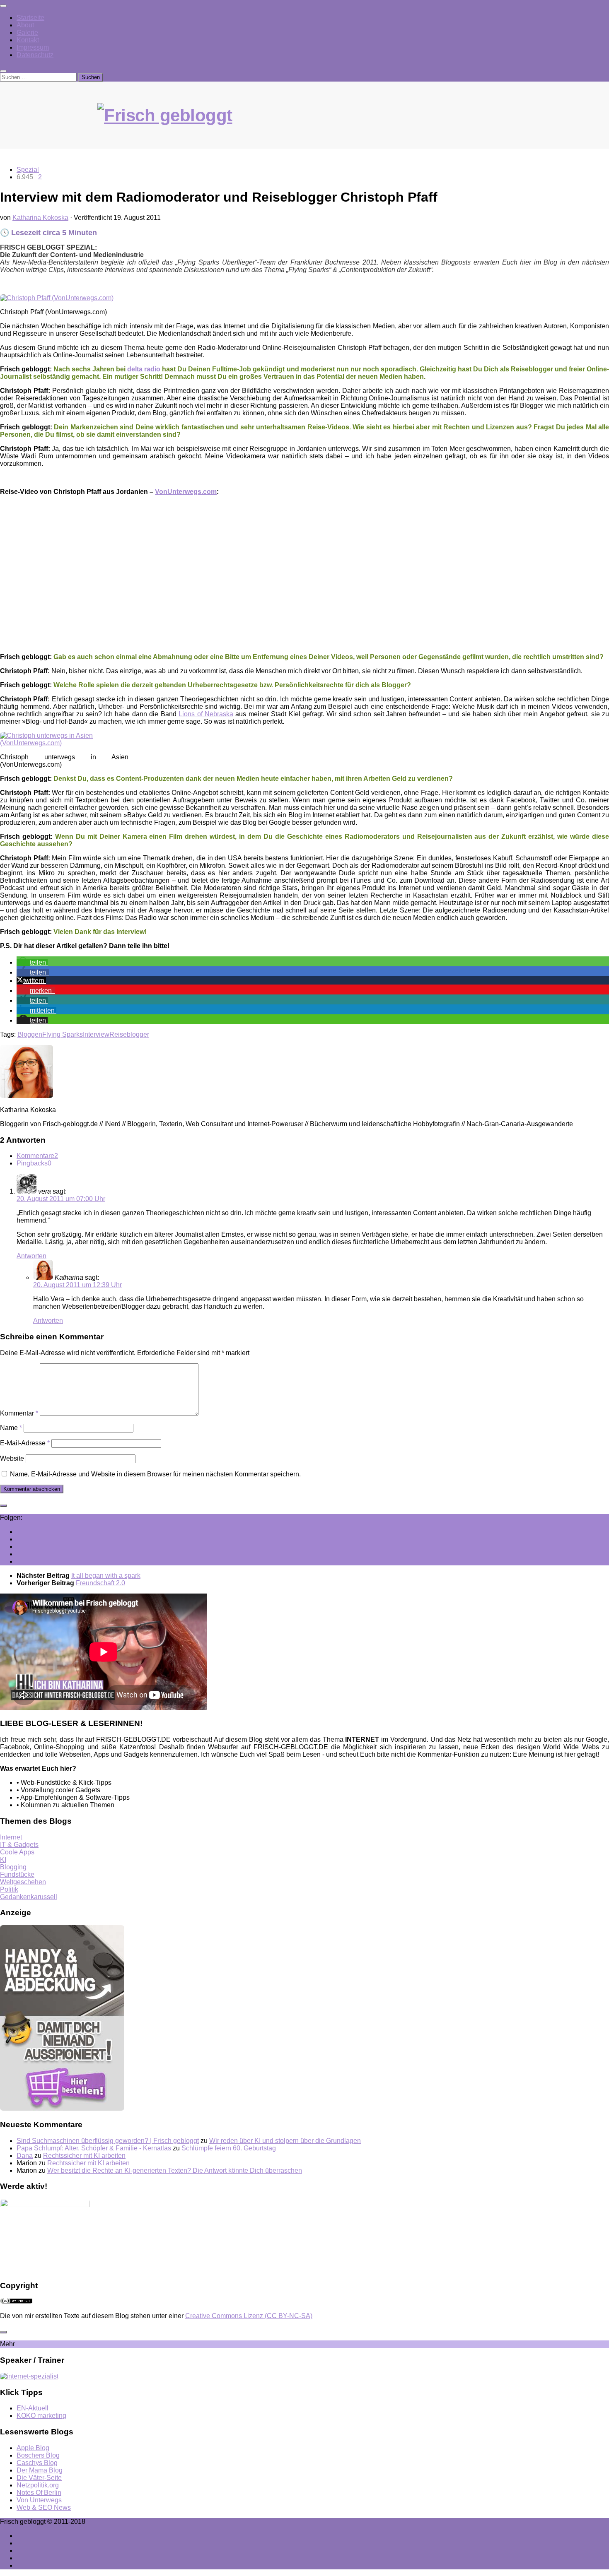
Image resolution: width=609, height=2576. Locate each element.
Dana (25, 2156)
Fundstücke (17, 1874)
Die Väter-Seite (39, 2478)
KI (3, 1860)
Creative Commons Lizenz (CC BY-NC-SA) (249, 2316)
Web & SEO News (44, 2507)
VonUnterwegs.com (186, 492)
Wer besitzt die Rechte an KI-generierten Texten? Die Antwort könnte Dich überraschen (175, 2170)
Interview (96, 1034)
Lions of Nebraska (206, 714)
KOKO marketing (41, 2416)
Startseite (30, 18)
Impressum (33, 47)
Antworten (31, 1256)
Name (11, 1428)
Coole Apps (17, 1852)
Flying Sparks (63, 1034)
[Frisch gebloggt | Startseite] (304, 124)
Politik (9, 1889)
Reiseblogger (129, 1034)
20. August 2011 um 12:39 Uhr (77, 1285)
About (25, 25)
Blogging (13, 1867)
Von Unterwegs (39, 2500)
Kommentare (37, 1156)
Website (12, 1458)
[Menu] (3, 6)
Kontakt (28, 40)
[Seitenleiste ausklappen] (3, 1506)
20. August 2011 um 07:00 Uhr (61, 1199)
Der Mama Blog (40, 2470)
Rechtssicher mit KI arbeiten (84, 2156)
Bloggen (30, 1034)
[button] (32, 962)
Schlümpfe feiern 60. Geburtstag (229, 2148)
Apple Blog (33, 2448)
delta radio (144, 369)
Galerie (27, 33)
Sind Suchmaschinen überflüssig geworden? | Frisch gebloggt (108, 2141)
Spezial (28, 170)
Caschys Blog (37, 2463)
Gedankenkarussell (29, 1897)
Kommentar (19, 1413)
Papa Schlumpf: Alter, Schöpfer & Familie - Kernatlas (94, 2148)
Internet (11, 1837)
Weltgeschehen (23, 1882)
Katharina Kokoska (40, 218)
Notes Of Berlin (39, 2493)
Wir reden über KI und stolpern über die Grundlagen (285, 2141)
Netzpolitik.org (38, 2485)
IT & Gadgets (19, 1845)
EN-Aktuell (33, 2408)
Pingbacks (34, 1163)
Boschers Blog (38, 2455)
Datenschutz (35, 55)
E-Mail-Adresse (25, 1443)
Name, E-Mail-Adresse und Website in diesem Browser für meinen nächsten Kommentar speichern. (155, 1474)
